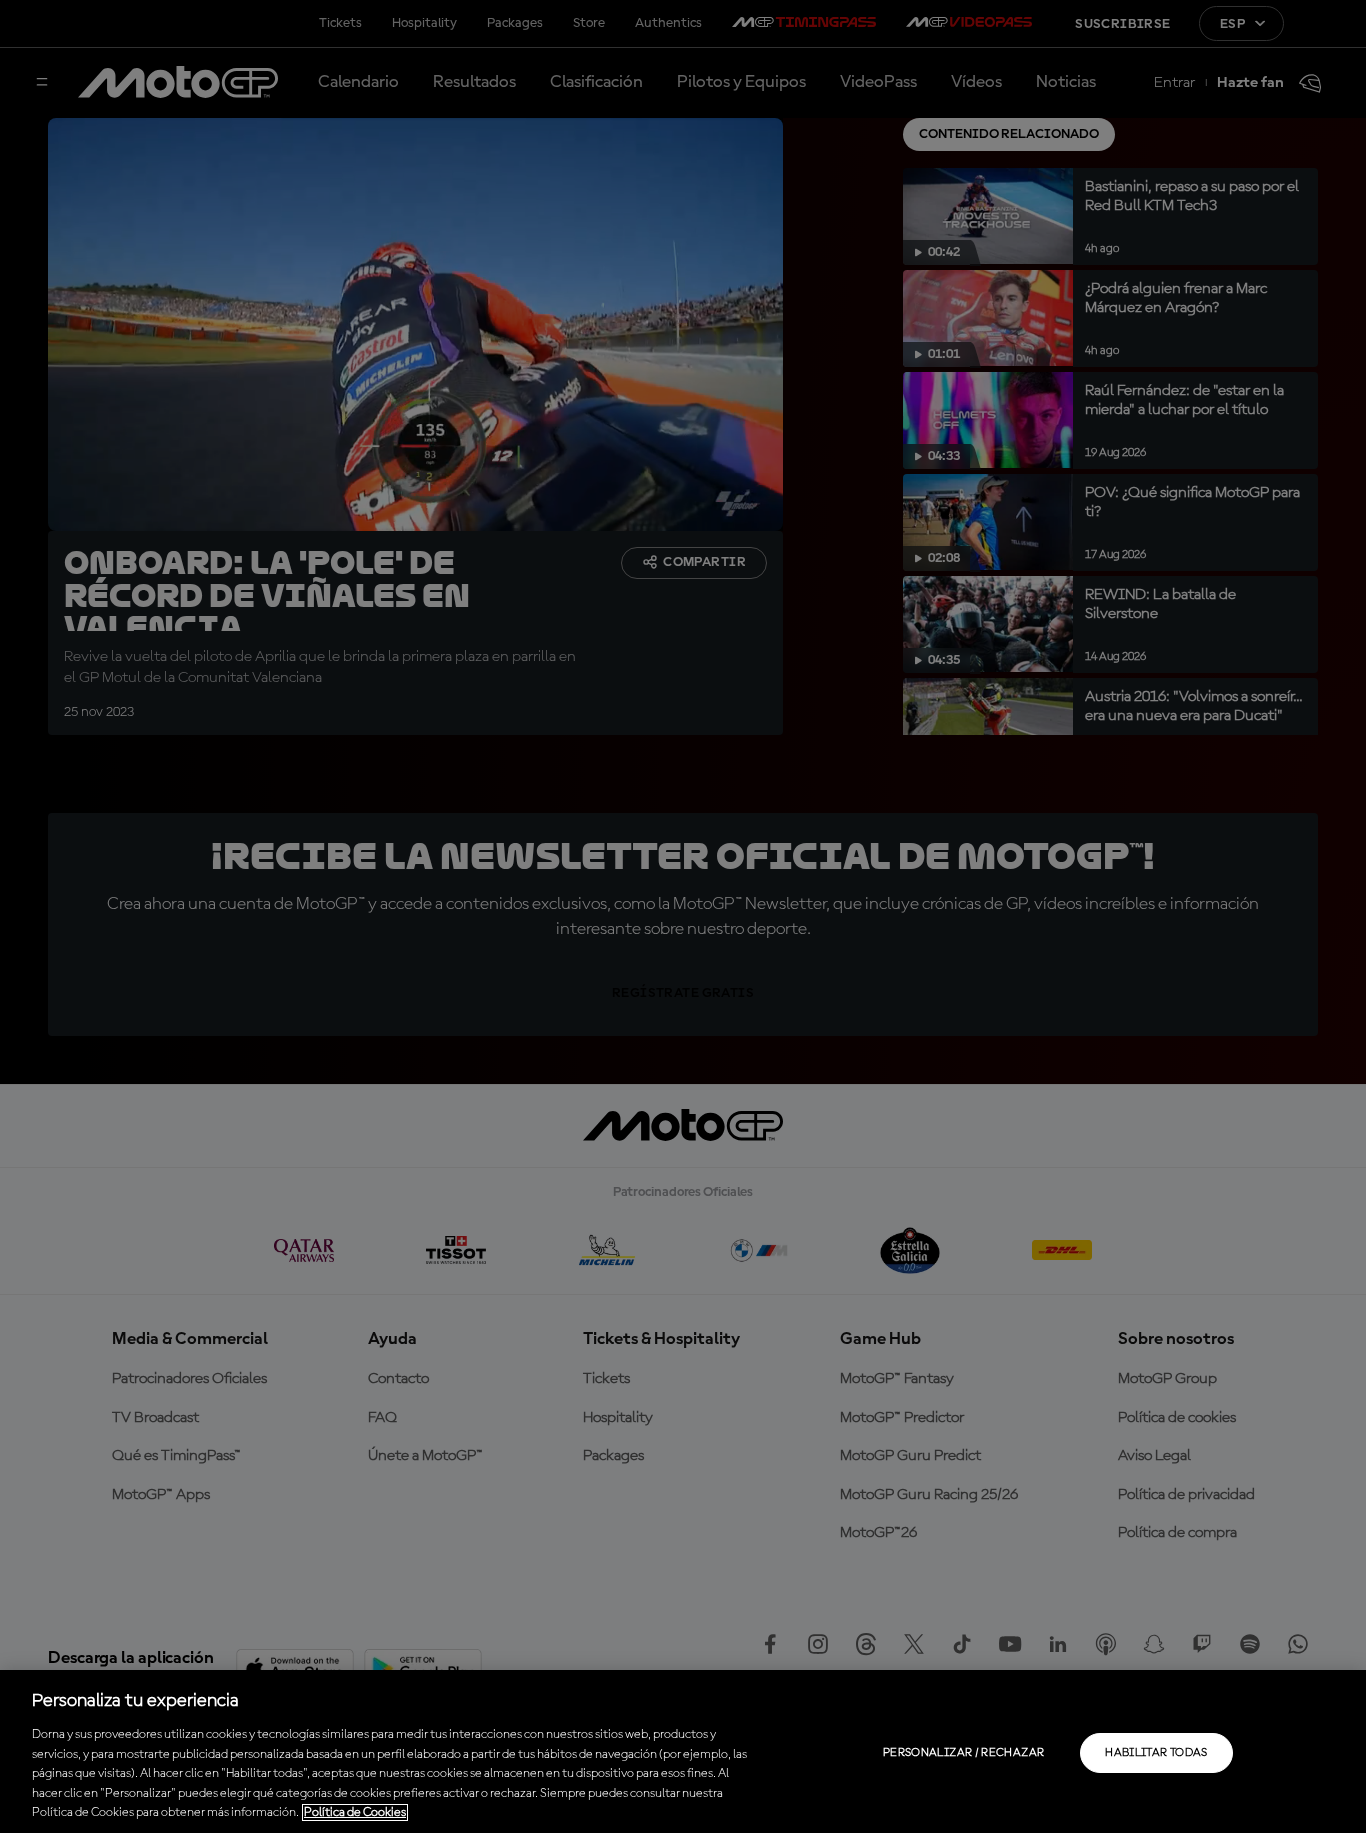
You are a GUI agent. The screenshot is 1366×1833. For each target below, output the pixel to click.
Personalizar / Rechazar (963, 1753)
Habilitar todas (1156, 1753)
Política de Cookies (355, 1812)
